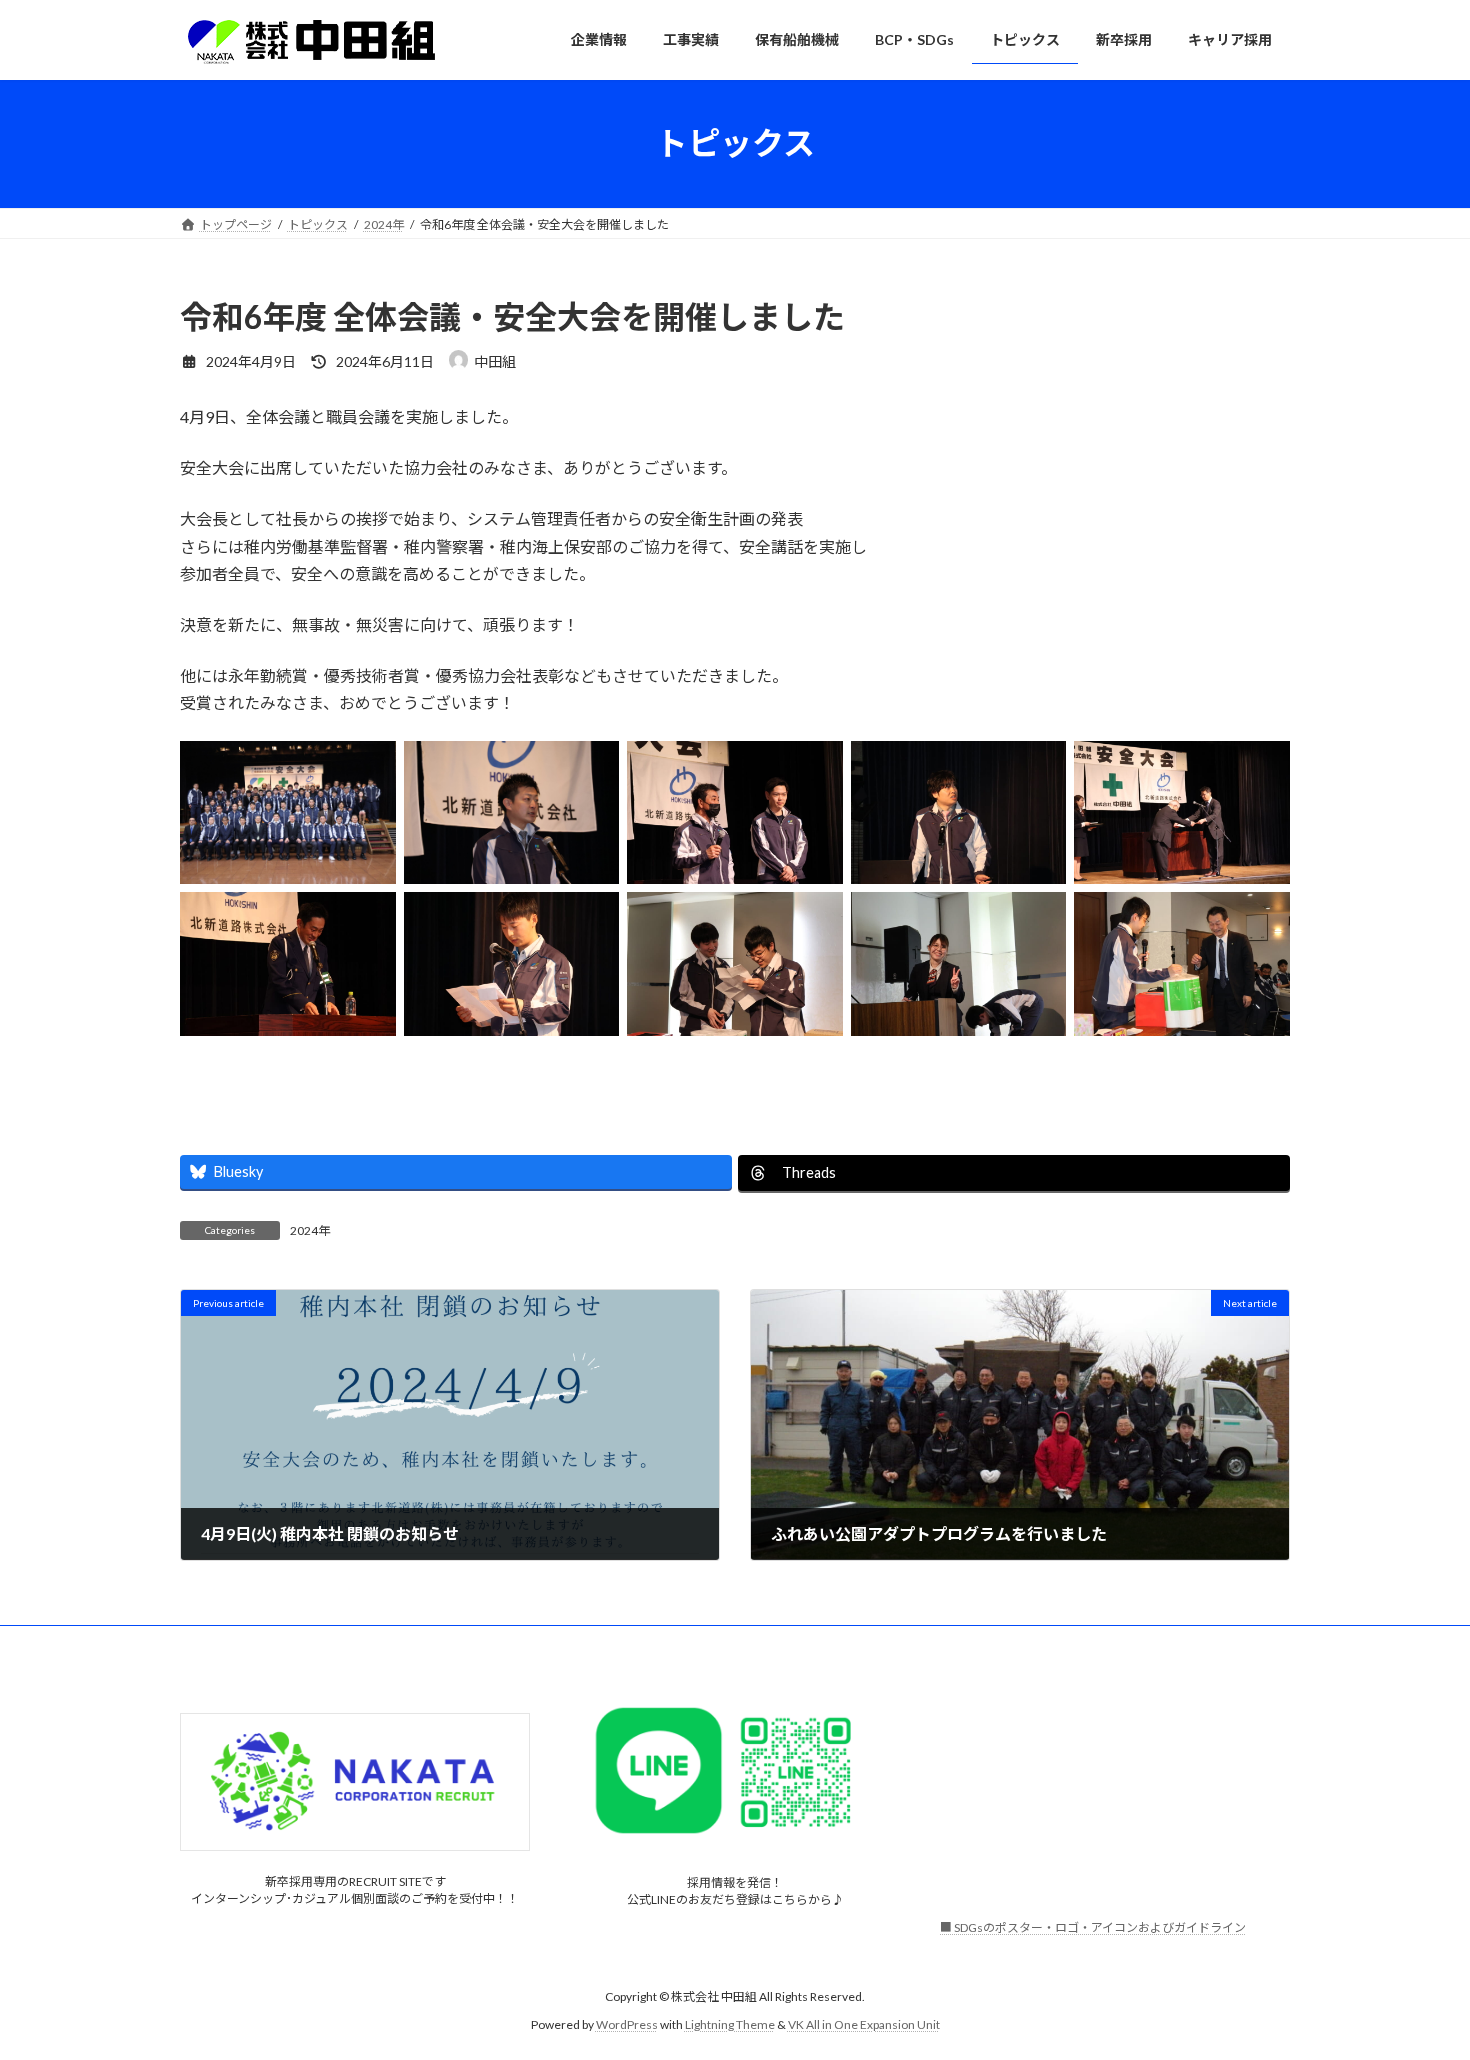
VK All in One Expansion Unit (864, 2024)
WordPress (627, 2024)
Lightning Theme (730, 2024)
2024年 (310, 1230)
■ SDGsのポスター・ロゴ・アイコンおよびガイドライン (1093, 1928)
